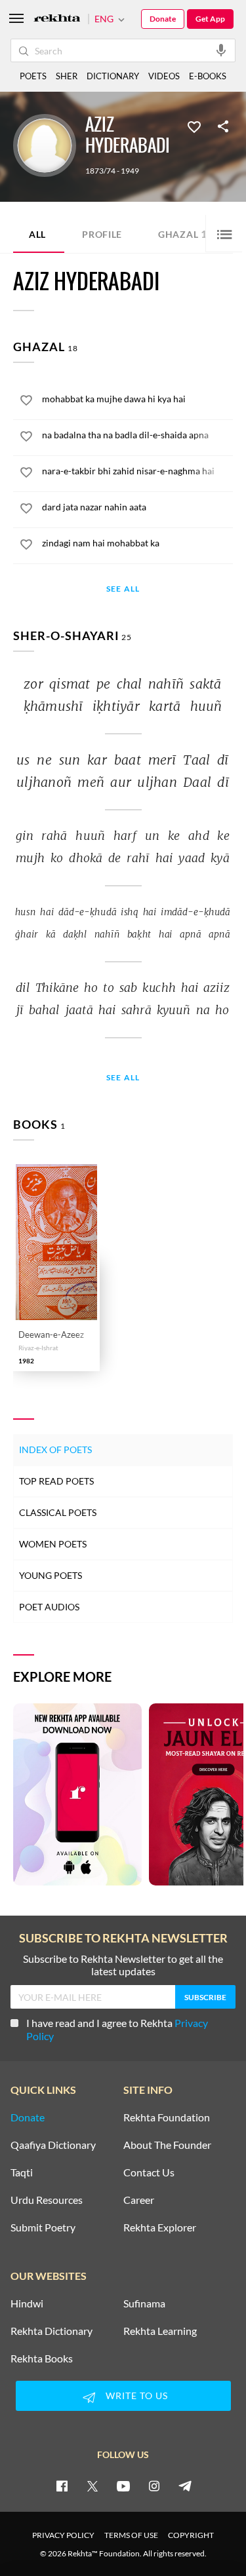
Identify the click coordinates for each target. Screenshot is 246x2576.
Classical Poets (58, 1512)
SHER (67, 76)
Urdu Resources (47, 2200)
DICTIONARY (113, 76)
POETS (33, 76)
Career (139, 2200)
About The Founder (167, 2145)
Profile (102, 234)
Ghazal (186, 234)
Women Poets (53, 1544)
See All (123, 589)
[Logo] (57, 19)
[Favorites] (194, 126)
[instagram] (154, 2486)
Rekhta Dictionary (51, 2331)
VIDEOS (164, 76)
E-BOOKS (208, 76)
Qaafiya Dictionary (53, 2145)
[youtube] (123, 2486)
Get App (210, 19)
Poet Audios (49, 1607)
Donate (163, 19)
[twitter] (92, 2486)
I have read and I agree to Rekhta (117, 2029)
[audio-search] (221, 50)
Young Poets (51, 1575)
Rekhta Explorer (160, 2227)
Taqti (22, 2172)
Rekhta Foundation (167, 2117)
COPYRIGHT (191, 2535)
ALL (37, 234)
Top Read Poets (56, 1481)
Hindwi (27, 2303)
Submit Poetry (43, 2227)
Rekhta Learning (160, 2331)
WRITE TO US (137, 2396)
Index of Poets (55, 1449)
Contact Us (149, 2172)
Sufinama (144, 2303)
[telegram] (185, 2486)
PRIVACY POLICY (63, 2535)
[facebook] (62, 2486)
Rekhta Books (42, 2358)
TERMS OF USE (131, 2535)
